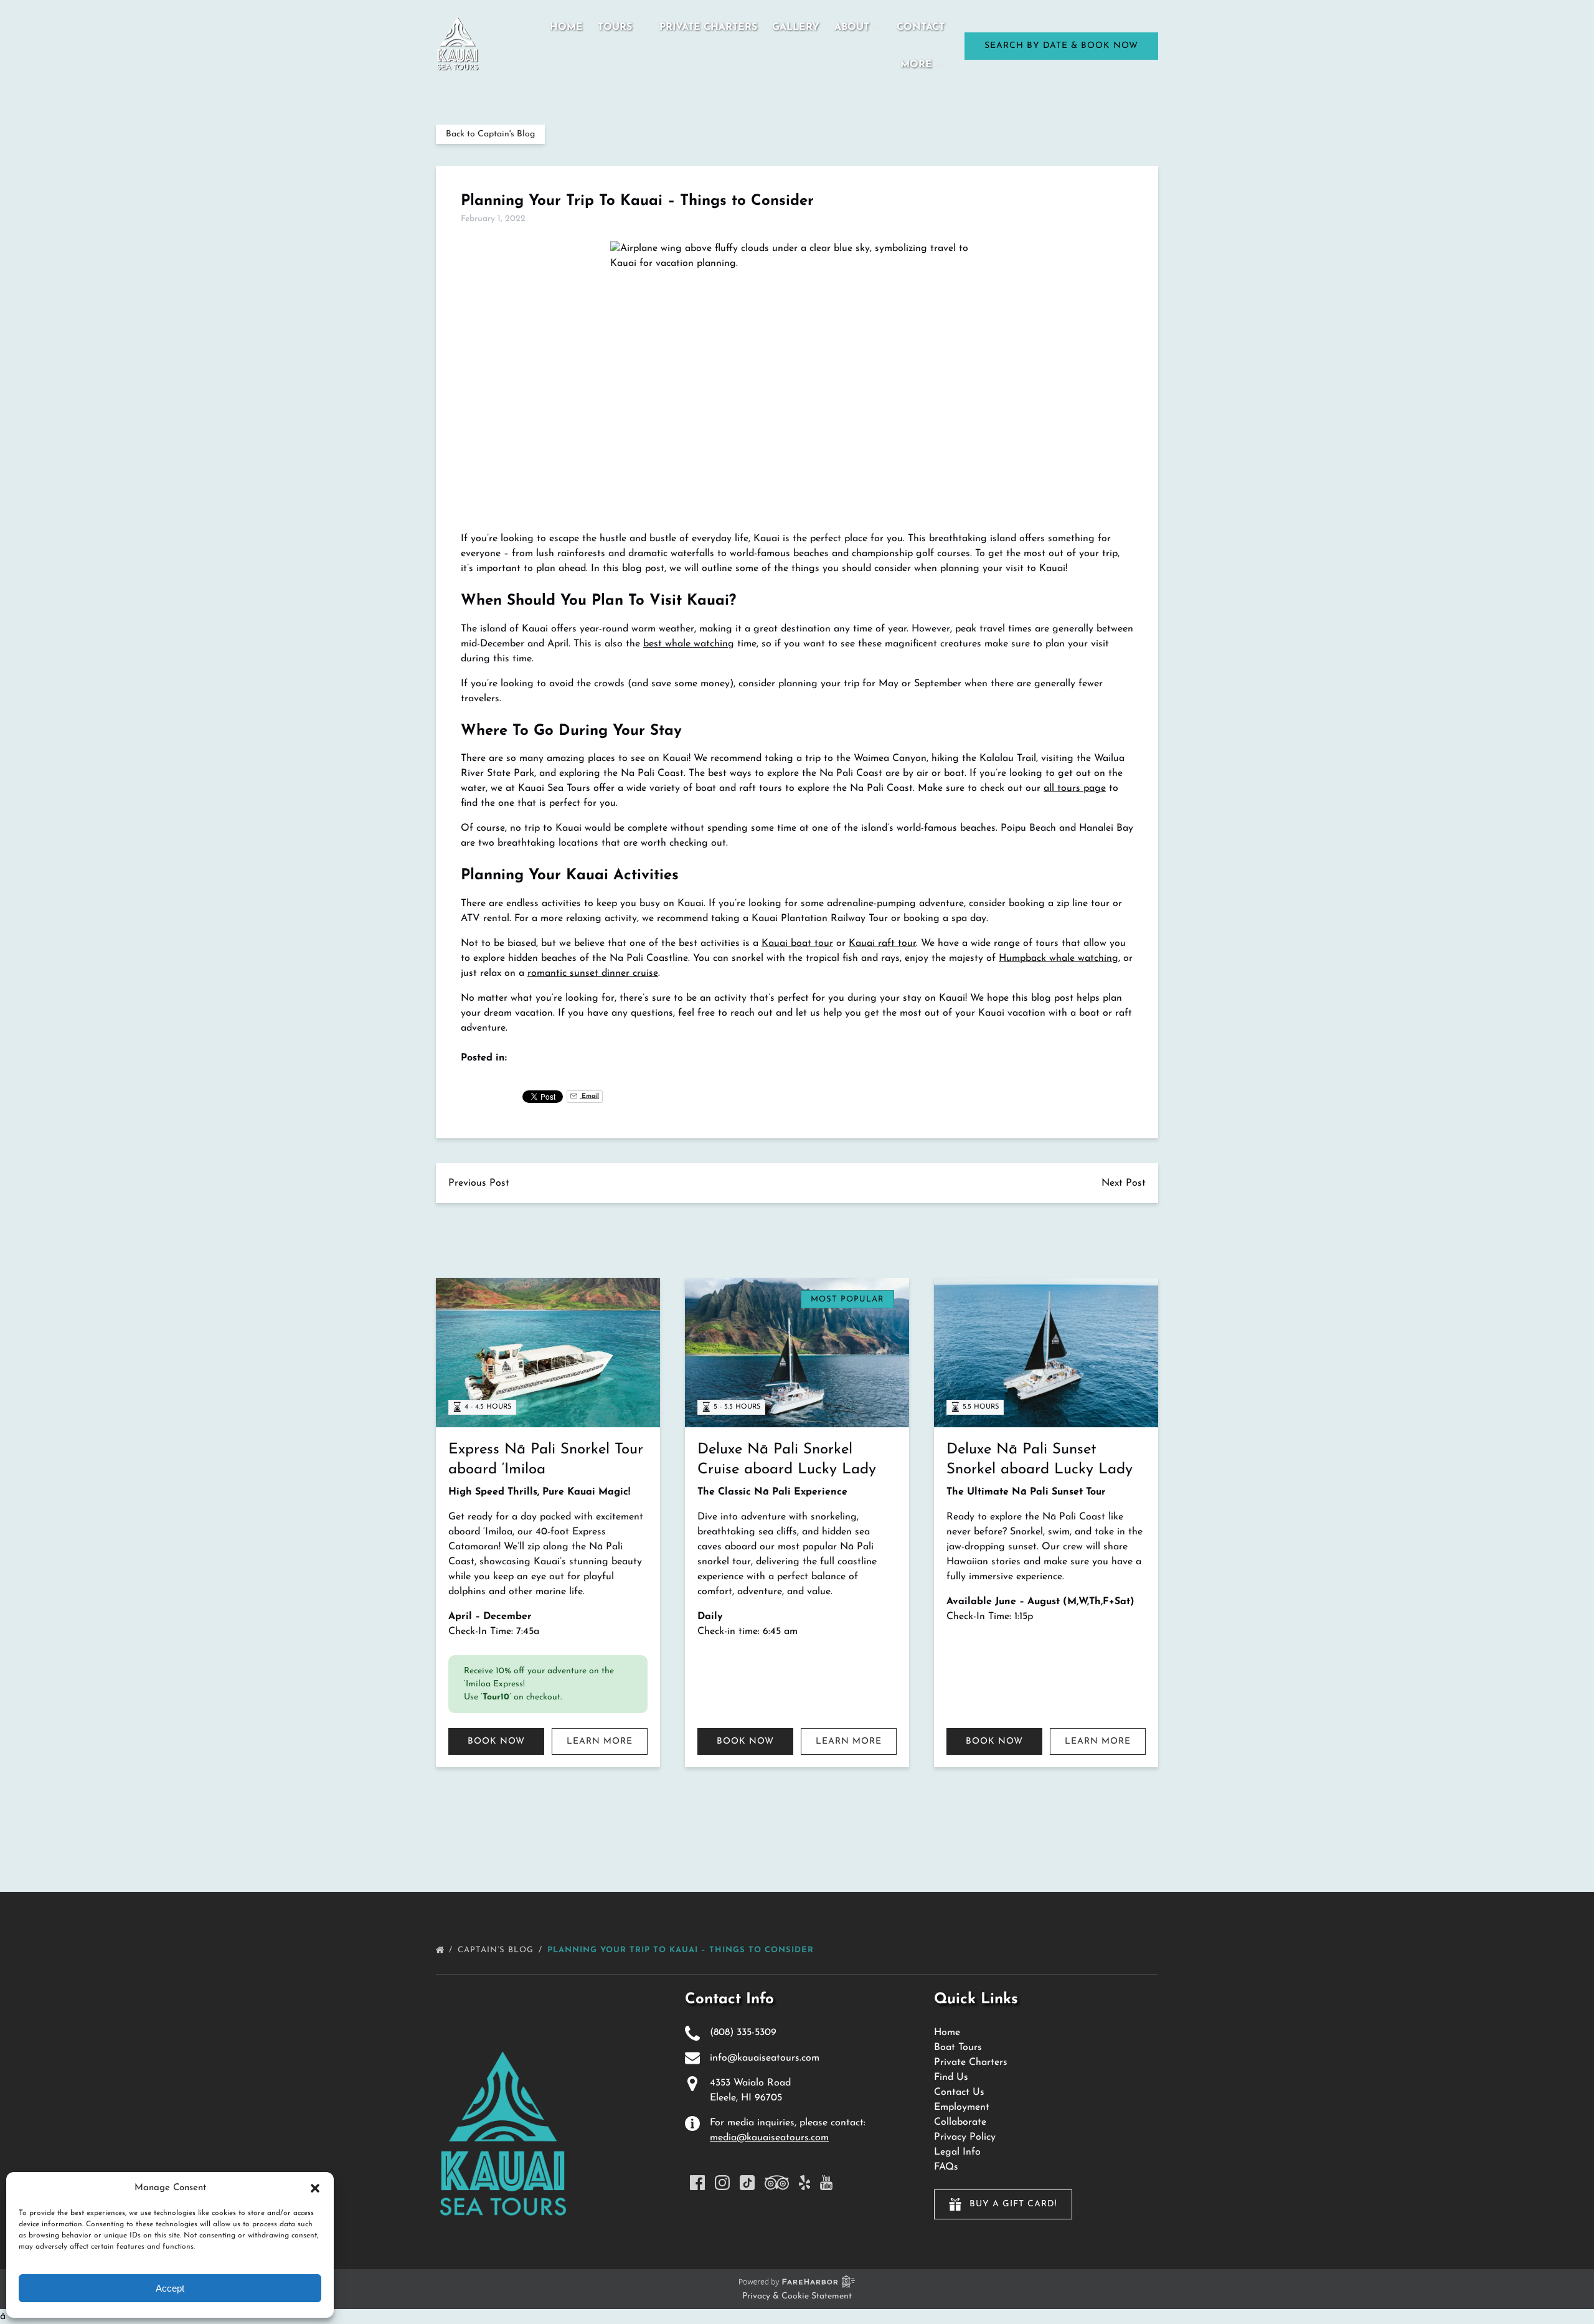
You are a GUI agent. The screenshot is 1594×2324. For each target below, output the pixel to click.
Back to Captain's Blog (490, 134)
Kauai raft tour (882, 943)
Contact (921, 27)
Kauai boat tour (797, 943)
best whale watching (689, 644)
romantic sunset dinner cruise (593, 973)
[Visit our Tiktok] (747, 2183)
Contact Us (959, 2092)
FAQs (946, 2167)
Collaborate (960, 2122)
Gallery (796, 27)
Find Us (951, 2077)
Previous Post (479, 1183)
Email (589, 1096)
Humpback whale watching (1059, 958)
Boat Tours (958, 2048)
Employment (962, 2107)
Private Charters (708, 27)
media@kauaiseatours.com (769, 2138)
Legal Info (957, 2152)
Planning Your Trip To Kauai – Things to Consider (682, 1950)
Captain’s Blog (497, 1950)
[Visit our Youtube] (826, 2183)
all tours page (1075, 788)
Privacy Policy (965, 2137)
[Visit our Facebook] (697, 2183)
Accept (170, 2288)
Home (566, 27)
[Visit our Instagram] (722, 2183)
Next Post (1124, 1183)
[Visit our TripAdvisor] (777, 2183)
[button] (315, 2188)
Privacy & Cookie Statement (797, 2296)
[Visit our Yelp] (804, 2183)
